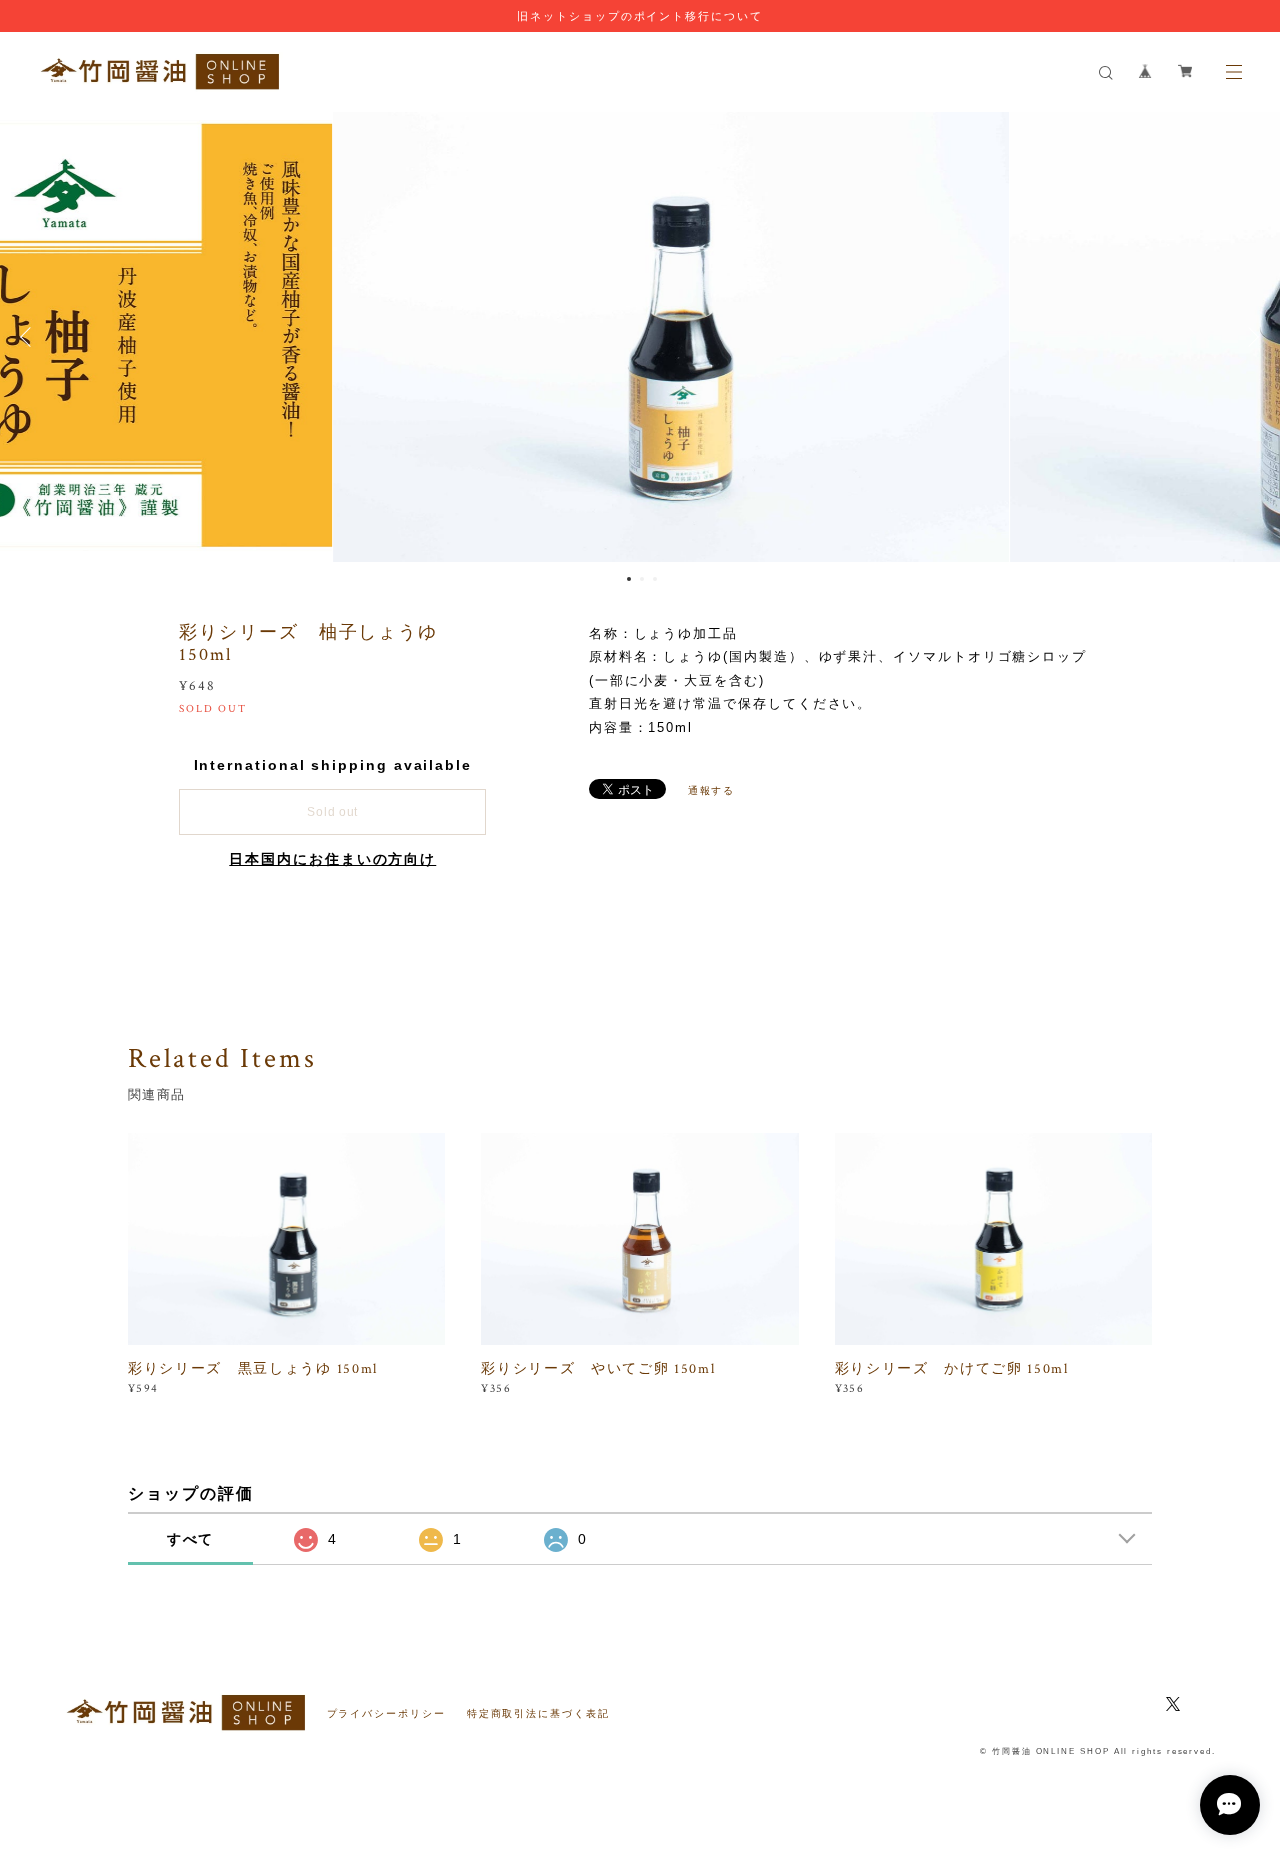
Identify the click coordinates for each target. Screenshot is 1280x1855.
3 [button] (655, 579)
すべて (191, 1539)
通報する (712, 790)
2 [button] (642, 579)
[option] (640, 337)
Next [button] (1250, 337)
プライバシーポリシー (386, 1713)
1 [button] (629, 579)
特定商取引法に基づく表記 (538, 1713)
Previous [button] (30, 337)
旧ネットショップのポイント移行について (639, 16)
